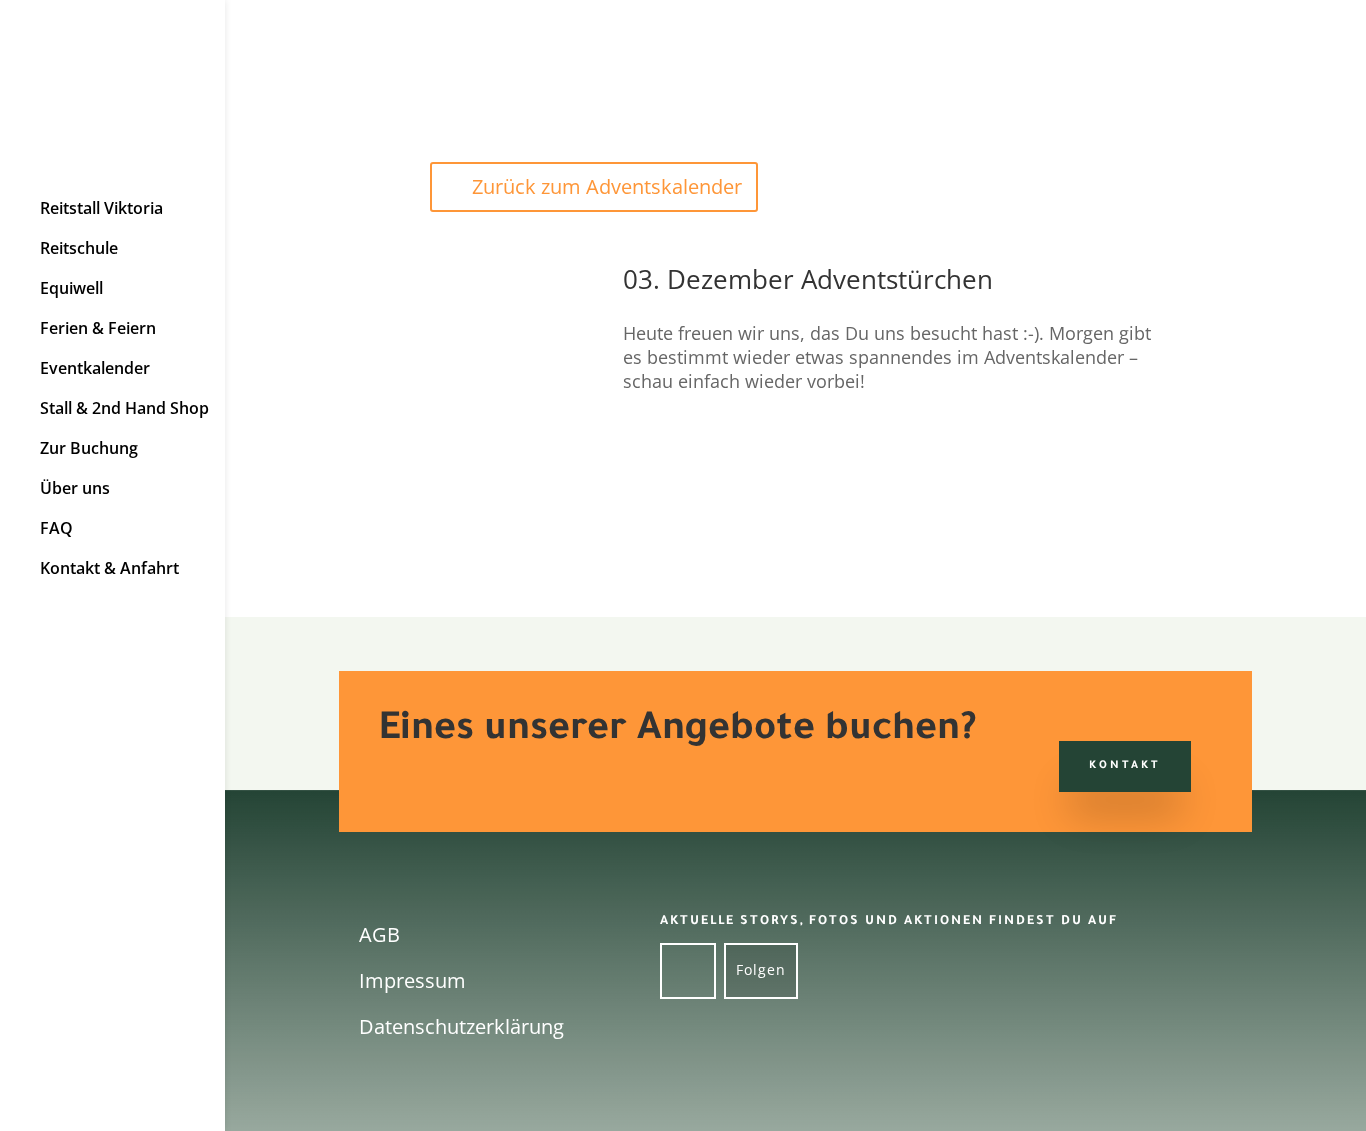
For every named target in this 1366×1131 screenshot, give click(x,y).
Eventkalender (95, 368)
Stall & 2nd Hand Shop (124, 408)
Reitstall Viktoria (101, 208)
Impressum (412, 980)
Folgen (761, 969)
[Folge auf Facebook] (688, 971)
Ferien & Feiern (98, 328)
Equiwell (71, 288)
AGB (379, 934)
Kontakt (1125, 766)
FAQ (56, 528)
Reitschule (79, 248)
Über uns (75, 488)
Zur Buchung (89, 448)
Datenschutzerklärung (461, 1026)
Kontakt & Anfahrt (109, 568)
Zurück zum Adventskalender (607, 186)
